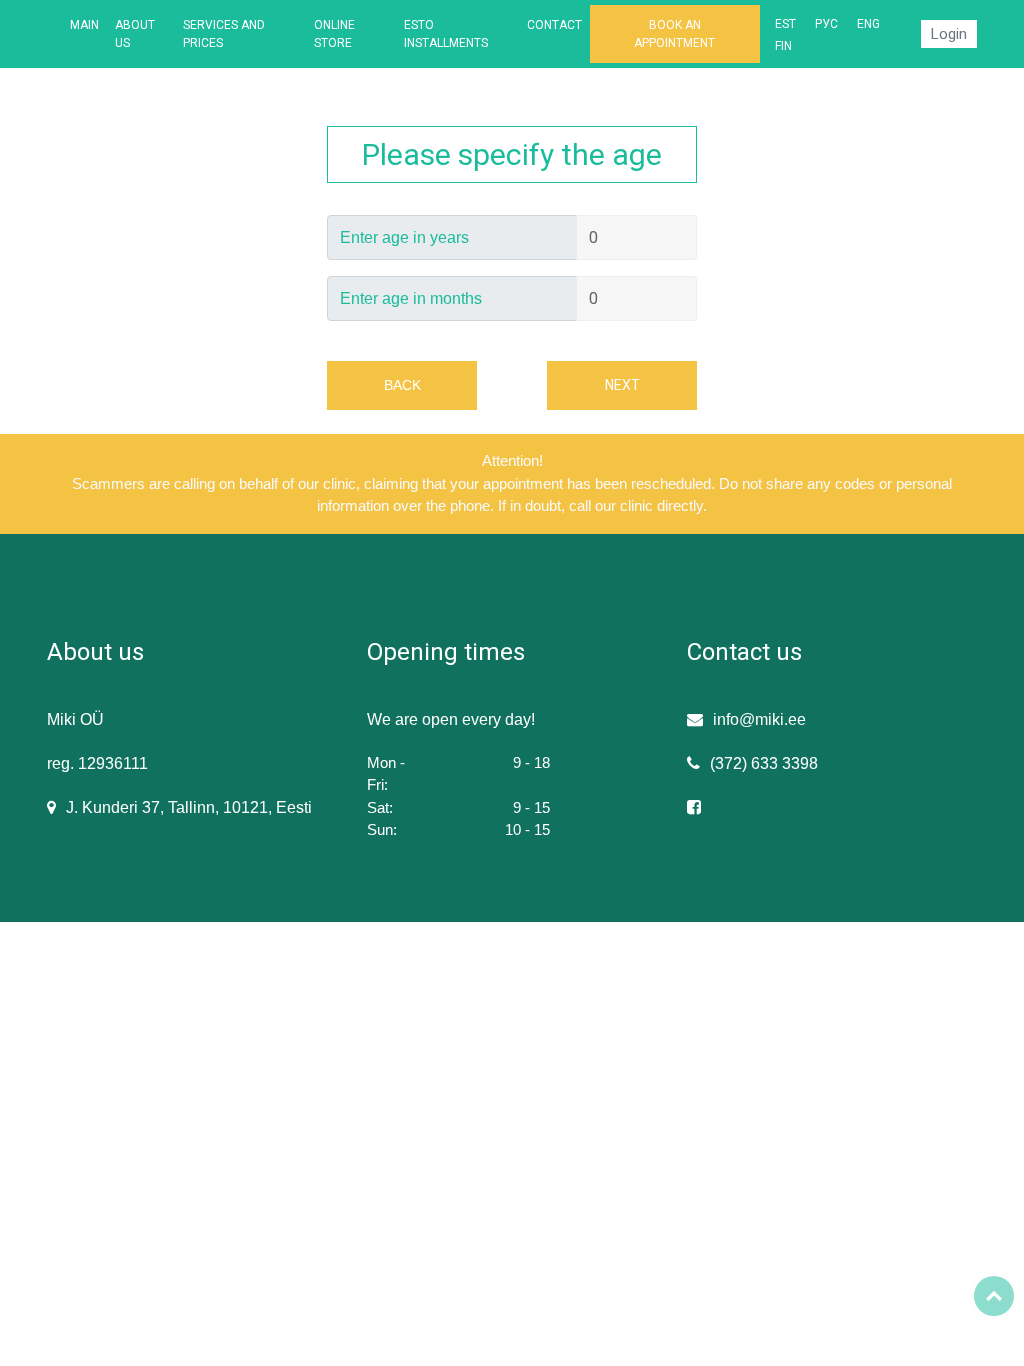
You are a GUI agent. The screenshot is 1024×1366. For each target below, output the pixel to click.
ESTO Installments (446, 34)
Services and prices (224, 34)
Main (84, 25)
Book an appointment (674, 34)
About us (135, 34)
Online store (334, 34)
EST (785, 24)
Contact (554, 25)
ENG (868, 24)
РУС (826, 24)
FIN (783, 46)
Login (949, 34)
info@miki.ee (759, 719)
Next (622, 385)
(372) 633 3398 (764, 763)
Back (402, 385)
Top (994, 1296)
